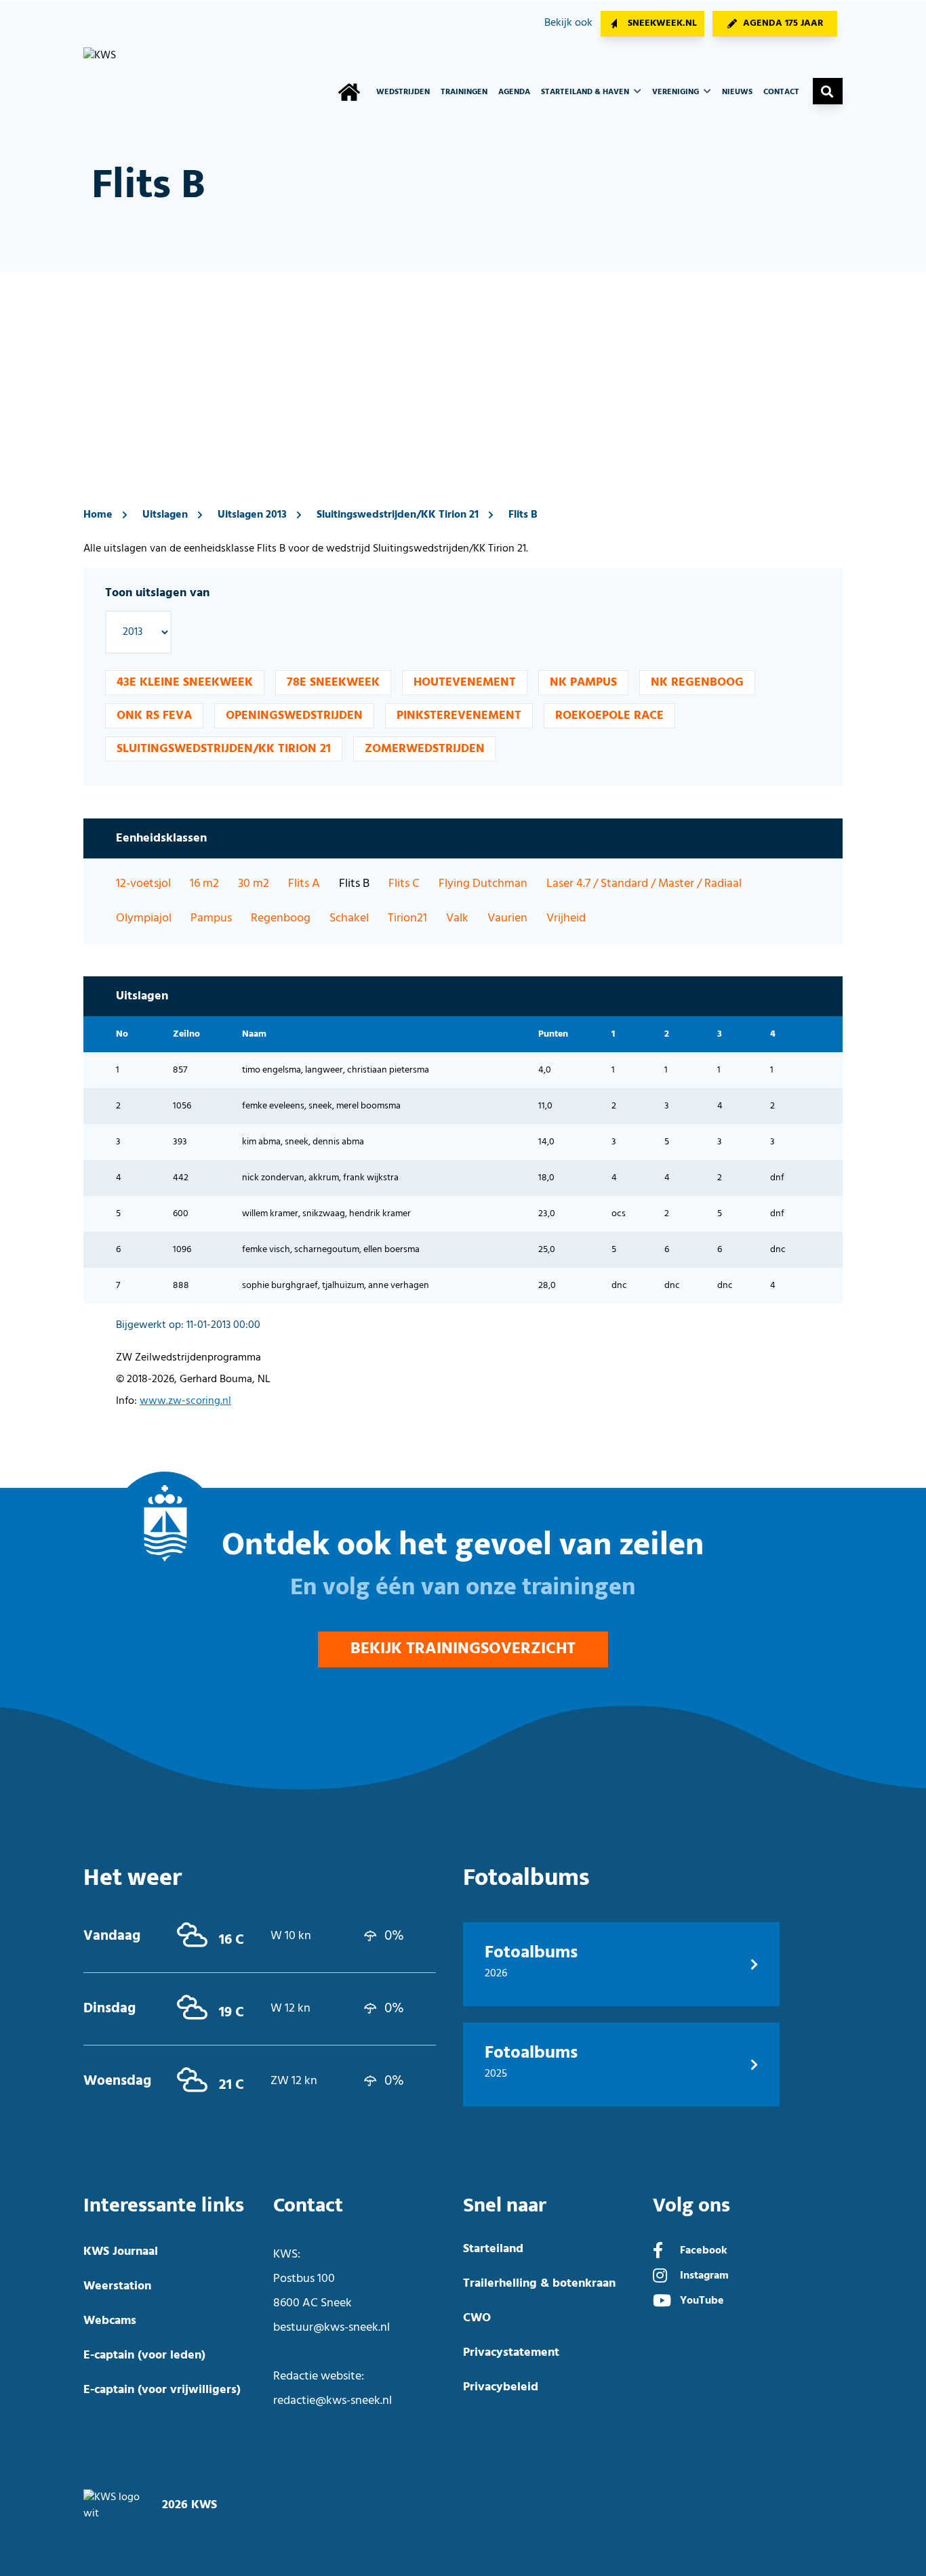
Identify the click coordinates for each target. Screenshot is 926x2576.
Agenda (514, 92)
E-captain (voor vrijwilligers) (162, 2390)
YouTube (702, 2301)
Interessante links (164, 2206)
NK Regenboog (697, 683)
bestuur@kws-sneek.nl (331, 2328)
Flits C (404, 884)
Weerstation (117, 2286)
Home (98, 515)
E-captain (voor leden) (144, 2355)
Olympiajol (144, 918)
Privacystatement (511, 2353)
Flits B (523, 515)
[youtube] (662, 2302)
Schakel (349, 918)
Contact (781, 92)
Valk (457, 918)
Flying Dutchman (483, 884)
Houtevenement (465, 683)
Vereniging (677, 92)
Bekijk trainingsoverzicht (463, 1649)
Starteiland (493, 2249)
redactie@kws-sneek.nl (333, 2401)
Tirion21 (407, 918)
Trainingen (464, 92)
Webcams (110, 2321)
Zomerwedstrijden (425, 749)
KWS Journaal (121, 2252)
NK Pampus (583, 683)
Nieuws (737, 92)
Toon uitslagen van (157, 593)
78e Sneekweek (333, 683)
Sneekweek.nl (662, 23)
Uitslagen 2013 (252, 515)
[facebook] (658, 2252)
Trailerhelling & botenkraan (539, 2284)
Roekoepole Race (609, 716)
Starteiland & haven (586, 92)
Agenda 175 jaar (783, 23)
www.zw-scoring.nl (185, 1401)
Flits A (304, 884)
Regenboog (281, 918)
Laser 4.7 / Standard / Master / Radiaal (644, 884)
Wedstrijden (403, 92)
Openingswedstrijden (294, 716)
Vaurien (507, 918)
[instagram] (660, 2277)
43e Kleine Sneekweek (185, 683)
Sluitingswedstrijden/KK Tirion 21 (398, 515)
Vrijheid (566, 918)
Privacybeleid (501, 2387)
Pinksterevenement (459, 716)
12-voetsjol (143, 884)
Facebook (704, 2251)
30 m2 (254, 884)
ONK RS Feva (154, 716)
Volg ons (691, 2206)
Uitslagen (165, 515)
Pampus (211, 918)
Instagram (704, 2276)
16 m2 (204, 884)
